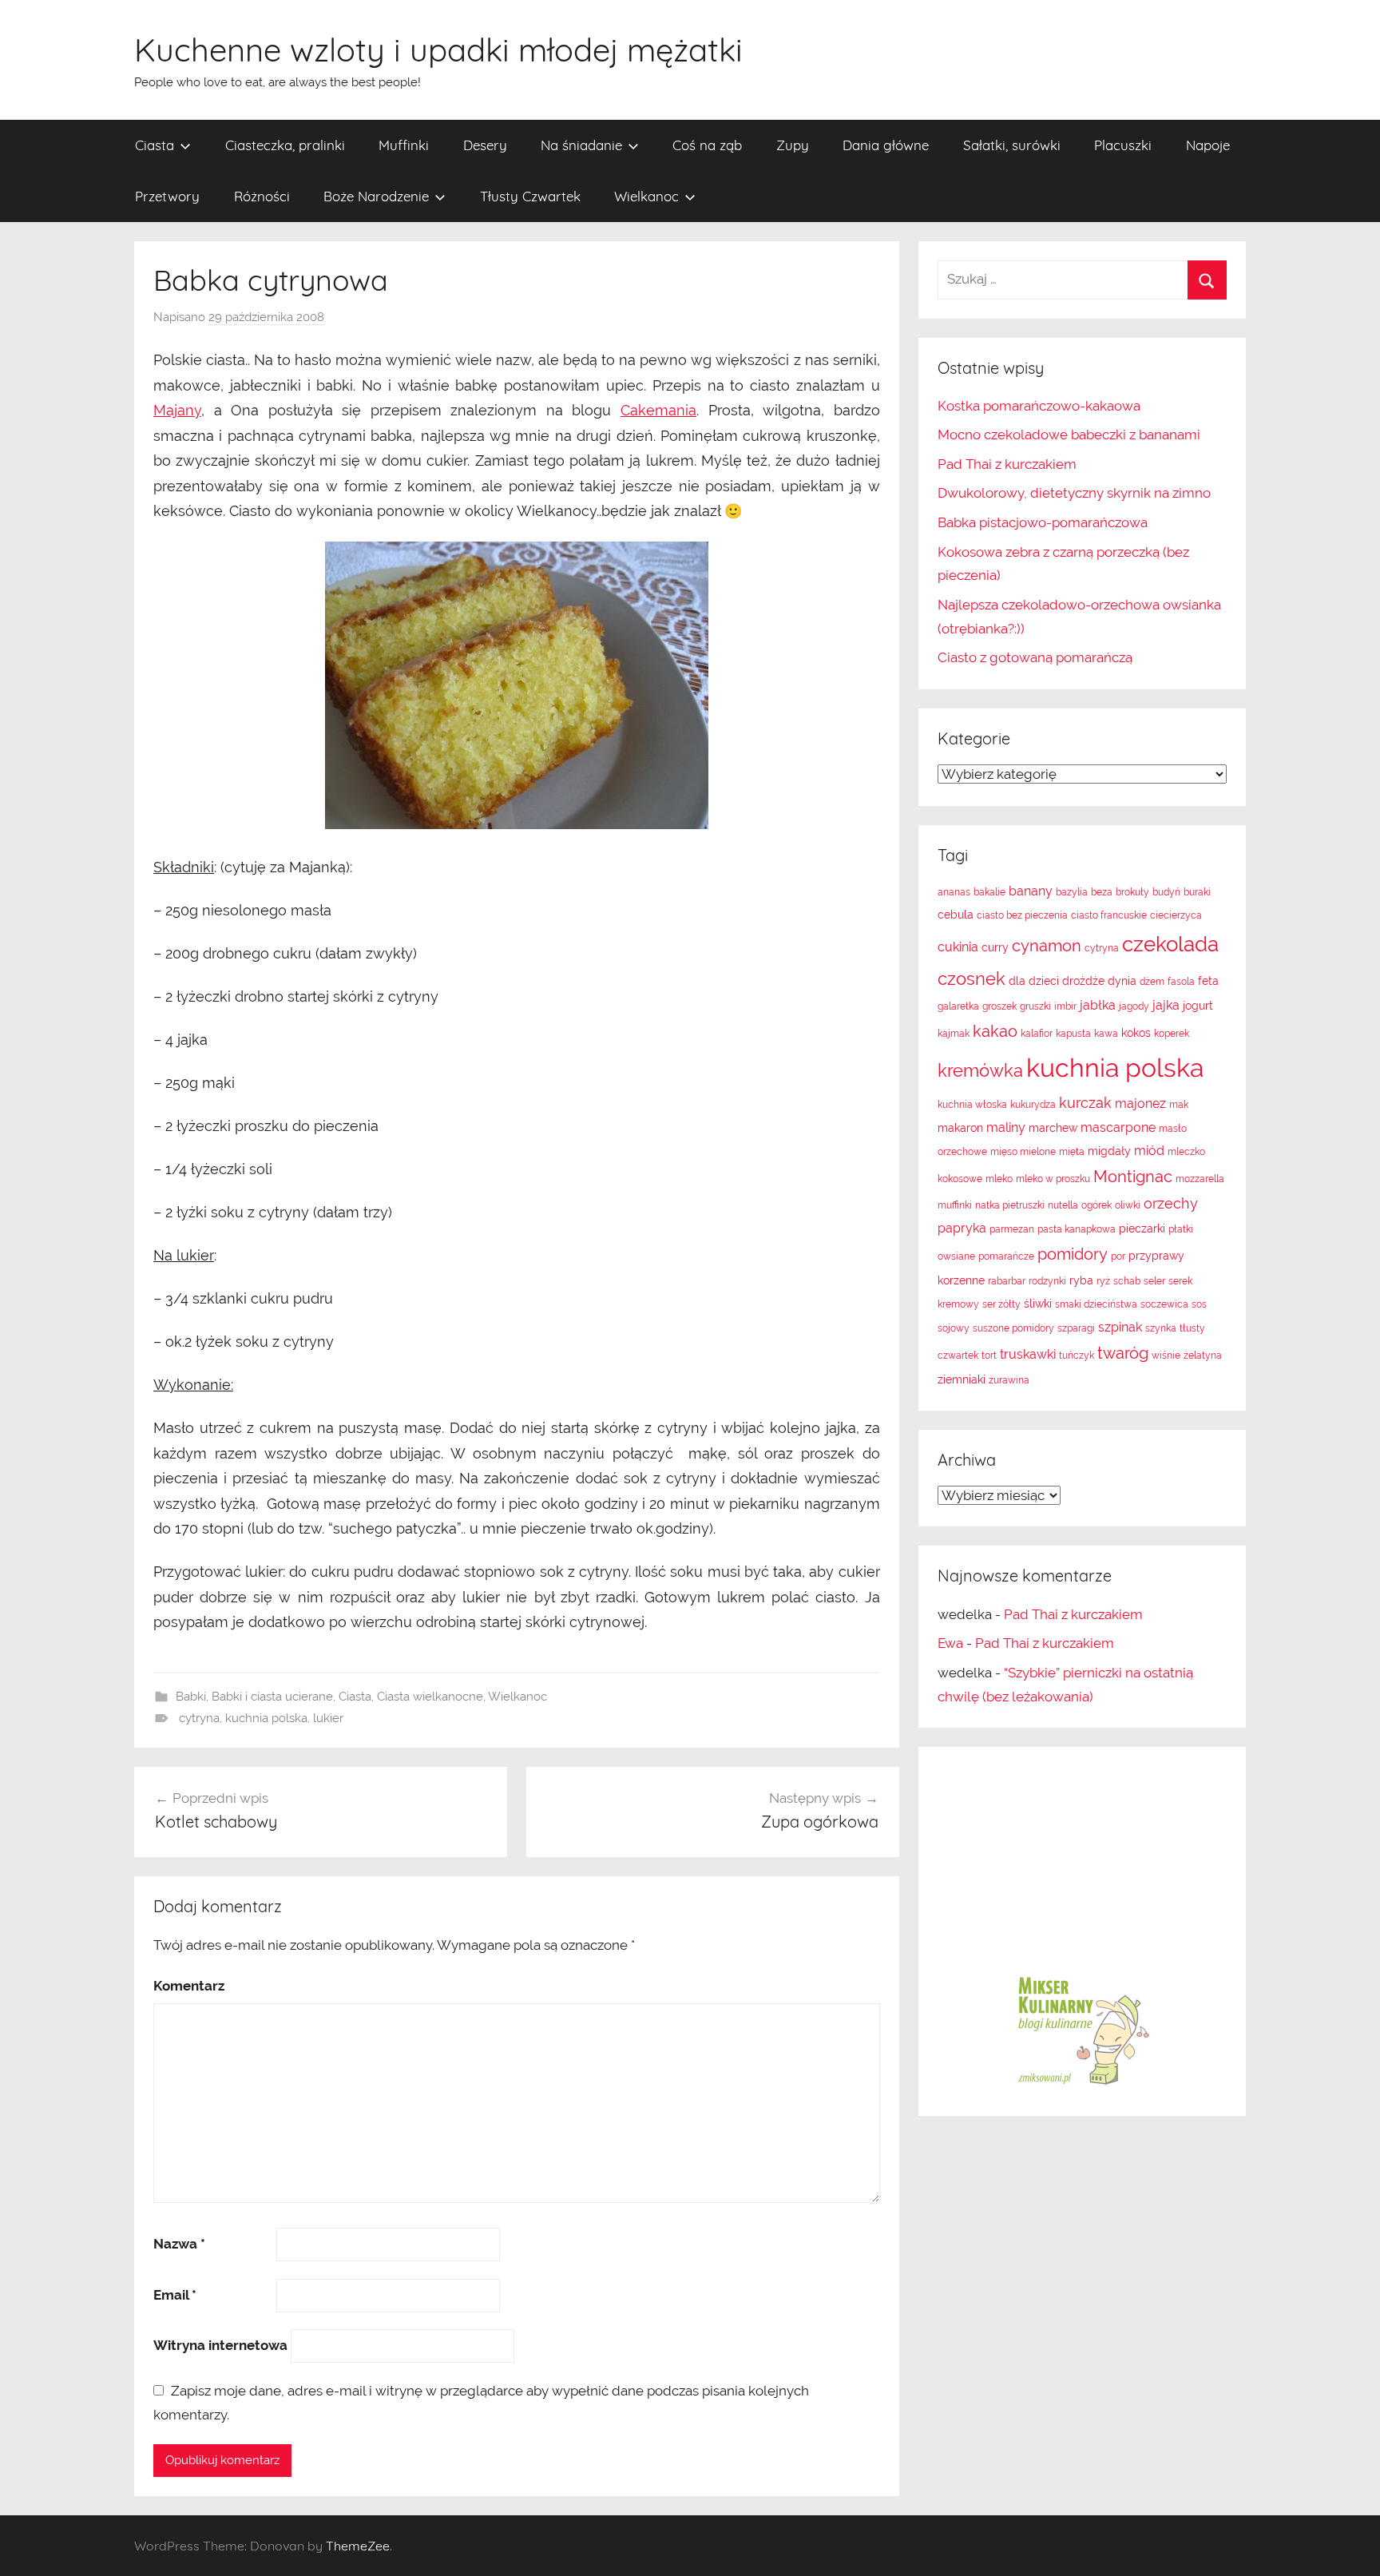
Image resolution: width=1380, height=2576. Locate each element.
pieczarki (1142, 1228)
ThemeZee (358, 2546)
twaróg (1123, 1353)
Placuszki (1123, 145)
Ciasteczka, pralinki (285, 145)
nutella (1063, 1205)
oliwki (1128, 1205)
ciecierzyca (1176, 915)
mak (1179, 1105)
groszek (999, 1006)
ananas (954, 892)
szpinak (1120, 1327)
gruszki (1035, 1006)
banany (1031, 891)
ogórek (1096, 1205)
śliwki (1038, 1304)
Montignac (1133, 1177)
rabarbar (1007, 1281)
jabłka (1098, 1005)
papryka (962, 1228)
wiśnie (1166, 1355)
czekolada (1170, 944)
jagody (1134, 1006)
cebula (956, 915)
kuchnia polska (266, 1718)
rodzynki (1047, 1281)
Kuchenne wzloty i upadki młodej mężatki (438, 50)
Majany (177, 410)
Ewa (950, 1643)
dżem (1152, 982)
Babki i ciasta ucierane (272, 1697)
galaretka (958, 1006)
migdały (1109, 1151)
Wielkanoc (646, 196)
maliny (1006, 1127)
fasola (1181, 982)
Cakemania (658, 410)
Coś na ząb (707, 145)
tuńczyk (1077, 1355)
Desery (485, 145)
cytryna (199, 1718)
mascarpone (1118, 1127)
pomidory (1073, 1254)
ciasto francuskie (1109, 915)
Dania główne (886, 145)
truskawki (1028, 1354)
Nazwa (179, 2244)
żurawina (1009, 1380)
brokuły (1132, 892)
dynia (1122, 981)
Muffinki (404, 145)
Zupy (793, 145)
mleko (999, 1179)
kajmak (954, 1034)
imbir (1065, 1006)
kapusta (1073, 1034)
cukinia (958, 947)
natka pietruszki (1010, 1205)
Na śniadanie (581, 145)
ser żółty (1001, 1304)
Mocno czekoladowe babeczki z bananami (1069, 435)
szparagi (1076, 1328)
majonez (1140, 1103)
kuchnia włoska (972, 1105)
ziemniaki (962, 1379)
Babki (191, 1697)
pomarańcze (1006, 1256)
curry (995, 947)
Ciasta (155, 145)
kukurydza (1033, 1105)
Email (175, 2295)
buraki (1197, 892)
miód (1149, 1151)
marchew (1053, 1128)
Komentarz (189, 1986)
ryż (1103, 1281)
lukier (328, 1718)
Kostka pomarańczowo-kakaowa (1039, 406)
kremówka (980, 1070)
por (1118, 1256)
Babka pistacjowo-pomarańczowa (1043, 522)
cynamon (1047, 946)
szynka (1161, 1328)
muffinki (955, 1205)
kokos (1136, 1033)
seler (1154, 1281)
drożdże (1083, 981)
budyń (1166, 892)
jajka (1166, 1005)
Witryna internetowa (220, 2345)
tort (989, 1355)
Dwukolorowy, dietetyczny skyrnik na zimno (1074, 493)
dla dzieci (1034, 981)
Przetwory (167, 196)
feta (1208, 981)
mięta (1072, 1152)
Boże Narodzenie (376, 196)
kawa (1106, 1034)
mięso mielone (1023, 1152)
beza (1102, 892)
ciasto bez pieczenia (1022, 915)
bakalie (989, 892)
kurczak (1085, 1103)
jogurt (1198, 1006)
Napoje (1208, 145)
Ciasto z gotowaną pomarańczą (1035, 657)
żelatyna (1203, 1355)
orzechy (1171, 1203)
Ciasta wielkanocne (430, 1697)
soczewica (1164, 1304)
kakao (995, 1031)
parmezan (1012, 1229)
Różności (262, 196)
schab (1127, 1281)
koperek (1172, 1034)
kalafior (1037, 1034)
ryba (1081, 1280)
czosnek (972, 978)
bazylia (1072, 892)
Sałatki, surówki (1012, 145)
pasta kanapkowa (1077, 1229)
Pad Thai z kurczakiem (1007, 464)
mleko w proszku (1053, 1179)
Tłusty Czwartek (530, 196)
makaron (960, 1128)
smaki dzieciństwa (1096, 1304)
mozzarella (1200, 1179)
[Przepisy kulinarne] (1082, 2084)
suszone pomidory (1013, 1328)
